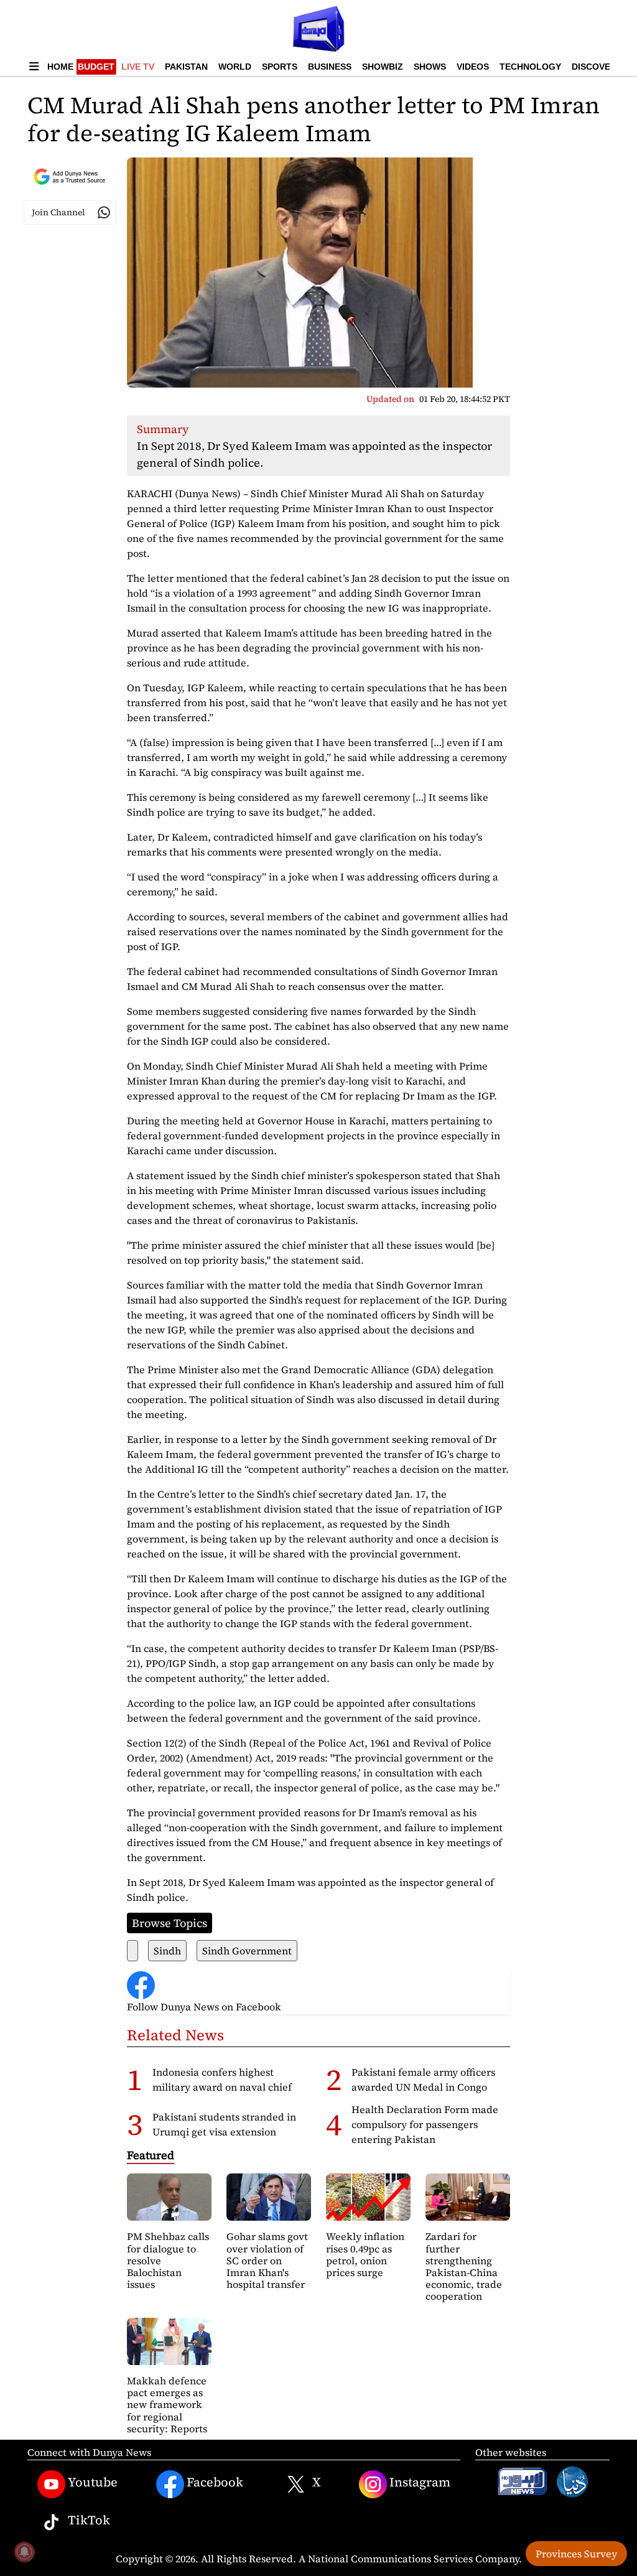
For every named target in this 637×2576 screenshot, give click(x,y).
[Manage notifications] (24, 2552)
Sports (280, 67)
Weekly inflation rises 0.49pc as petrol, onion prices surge (365, 2254)
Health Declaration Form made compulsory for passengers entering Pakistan (425, 2124)
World (235, 67)
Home (60, 67)
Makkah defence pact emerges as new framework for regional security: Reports (167, 2405)
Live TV (138, 67)
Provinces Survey (576, 2554)
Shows (430, 67)
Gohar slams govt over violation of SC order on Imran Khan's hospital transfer (267, 2260)
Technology (530, 67)
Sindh (167, 1951)
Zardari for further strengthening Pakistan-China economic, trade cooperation (464, 2266)
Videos (473, 67)
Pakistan (186, 67)
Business (330, 67)
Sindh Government (247, 1951)
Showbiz (383, 67)
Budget (96, 67)
